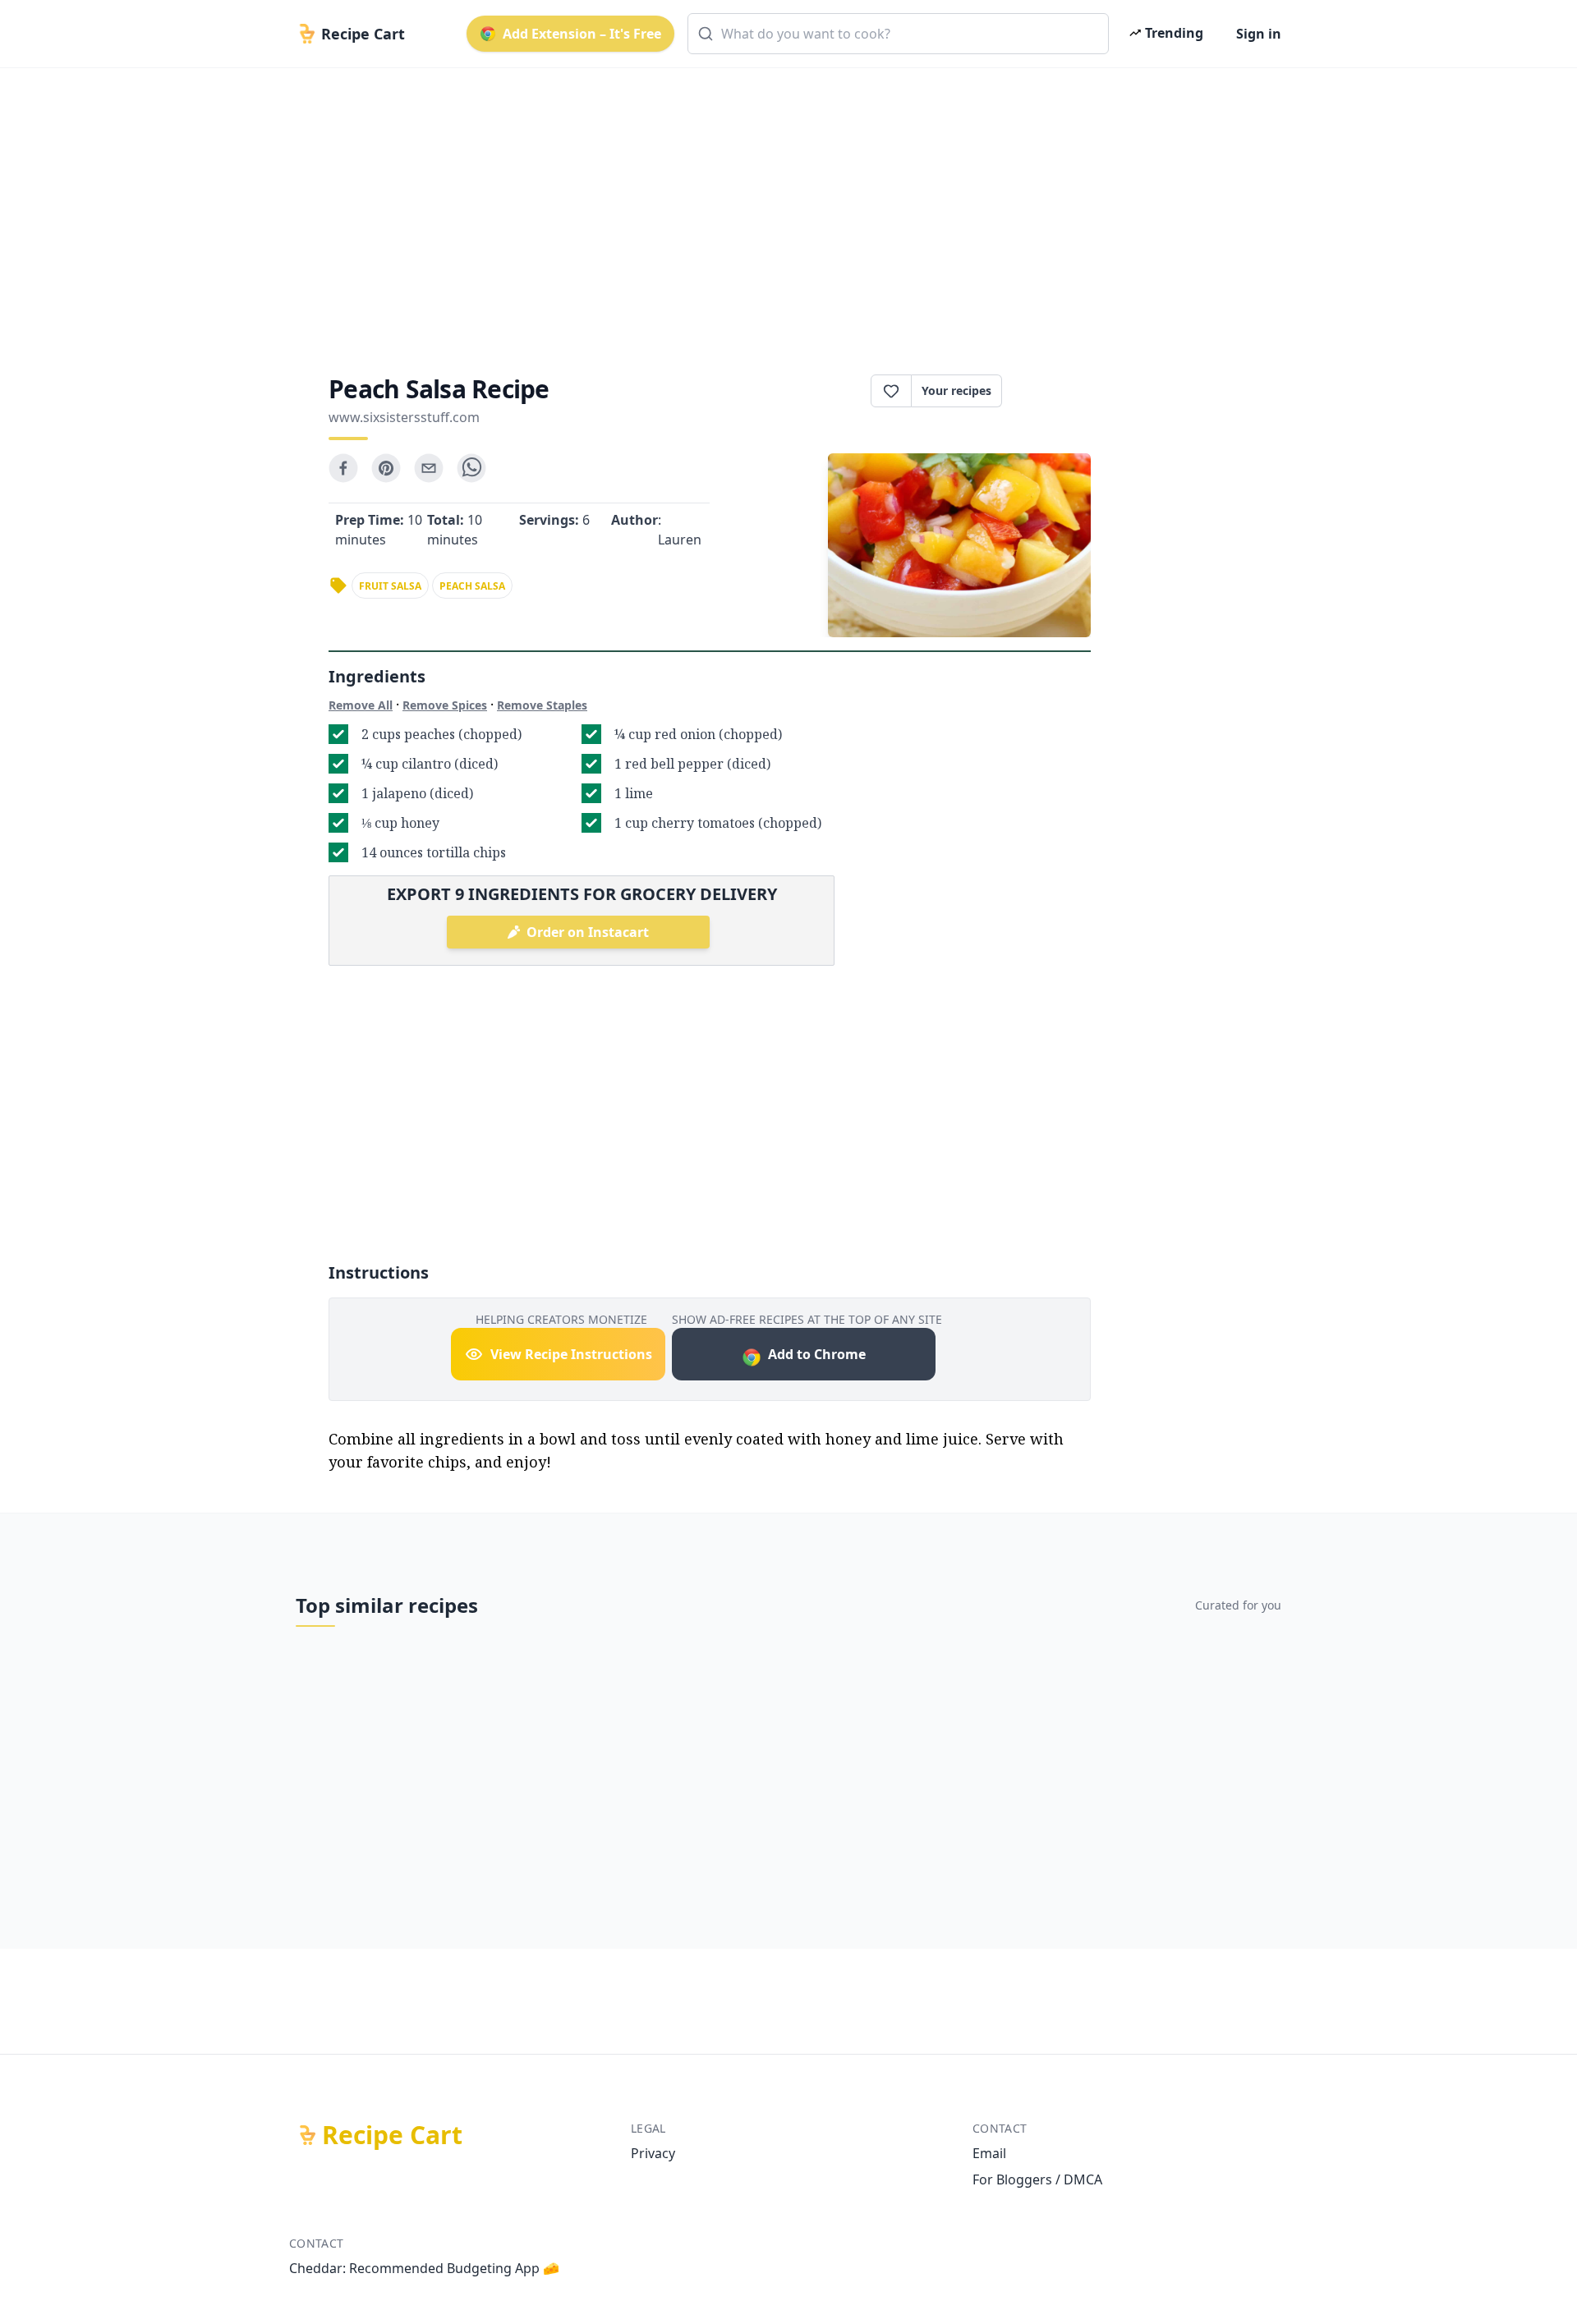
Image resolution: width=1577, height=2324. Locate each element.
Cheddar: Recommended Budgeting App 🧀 (424, 2268)
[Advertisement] (782, 207)
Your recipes (956, 390)
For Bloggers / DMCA (1037, 2179)
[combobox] (898, 34)
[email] (429, 468)
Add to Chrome (817, 1354)
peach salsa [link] (472, 586)
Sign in (1259, 34)
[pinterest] (386, 468)
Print (1055, 391)
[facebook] (343, 468)
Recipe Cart (392, 2135)
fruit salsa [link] (390, 586)
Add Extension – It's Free (582, 34)
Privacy (653, 2153)
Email (989, 2153)
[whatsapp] (471, 468)
